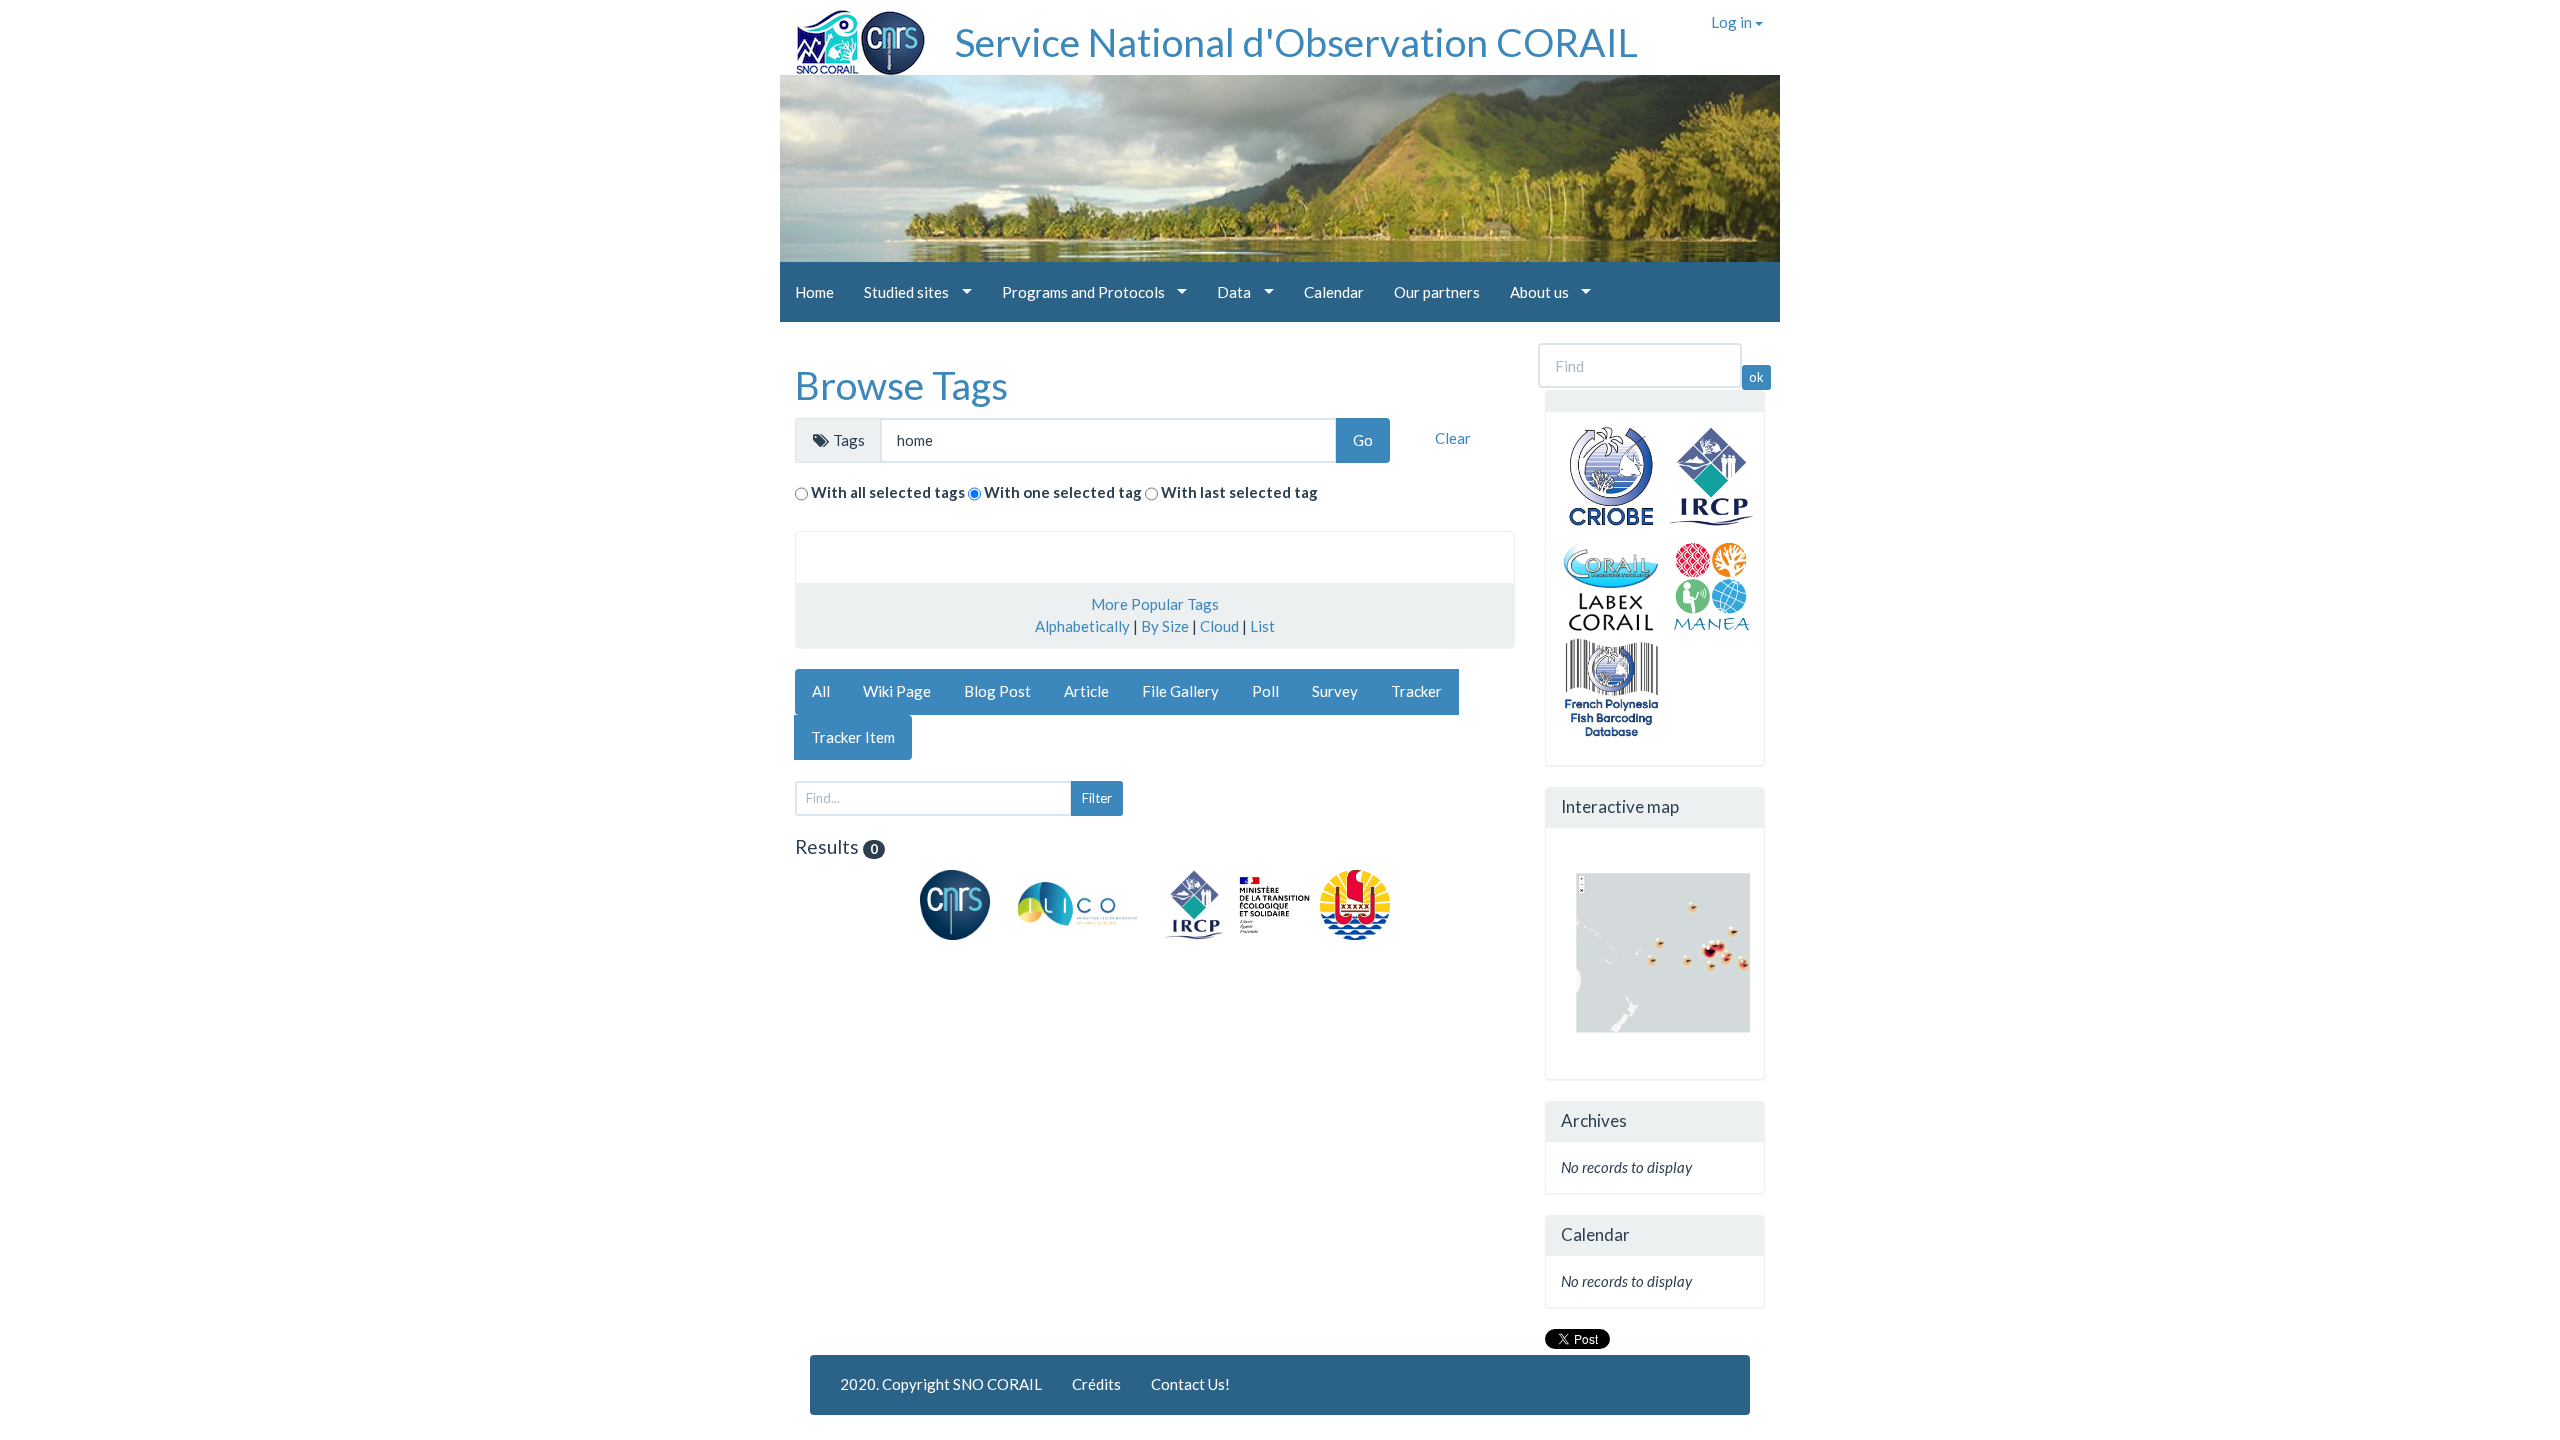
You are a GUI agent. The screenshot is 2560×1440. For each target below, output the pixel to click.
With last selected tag (1239, 492)
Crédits (1096, 1384)
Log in (1733, 22)
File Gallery (1180, 691)
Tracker (1416, 691)
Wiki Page (897, 691)
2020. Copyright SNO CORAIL (941, 1384)
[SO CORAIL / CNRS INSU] (852, 35)
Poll (1265, 691)
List (1262, 626)
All (821, 691)
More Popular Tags (1155, 604)
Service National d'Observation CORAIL (1296, 42)
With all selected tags (888, 492)
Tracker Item (853, 737)
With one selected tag (1063, 492)
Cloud (1219, 626)
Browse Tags (901, 385)
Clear (1453, 438)
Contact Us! (1190, 1384)
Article (1086, 691)
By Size (1165, 626)
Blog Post (997, 691)
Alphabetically (1082, 626)
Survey (1335, 691)
